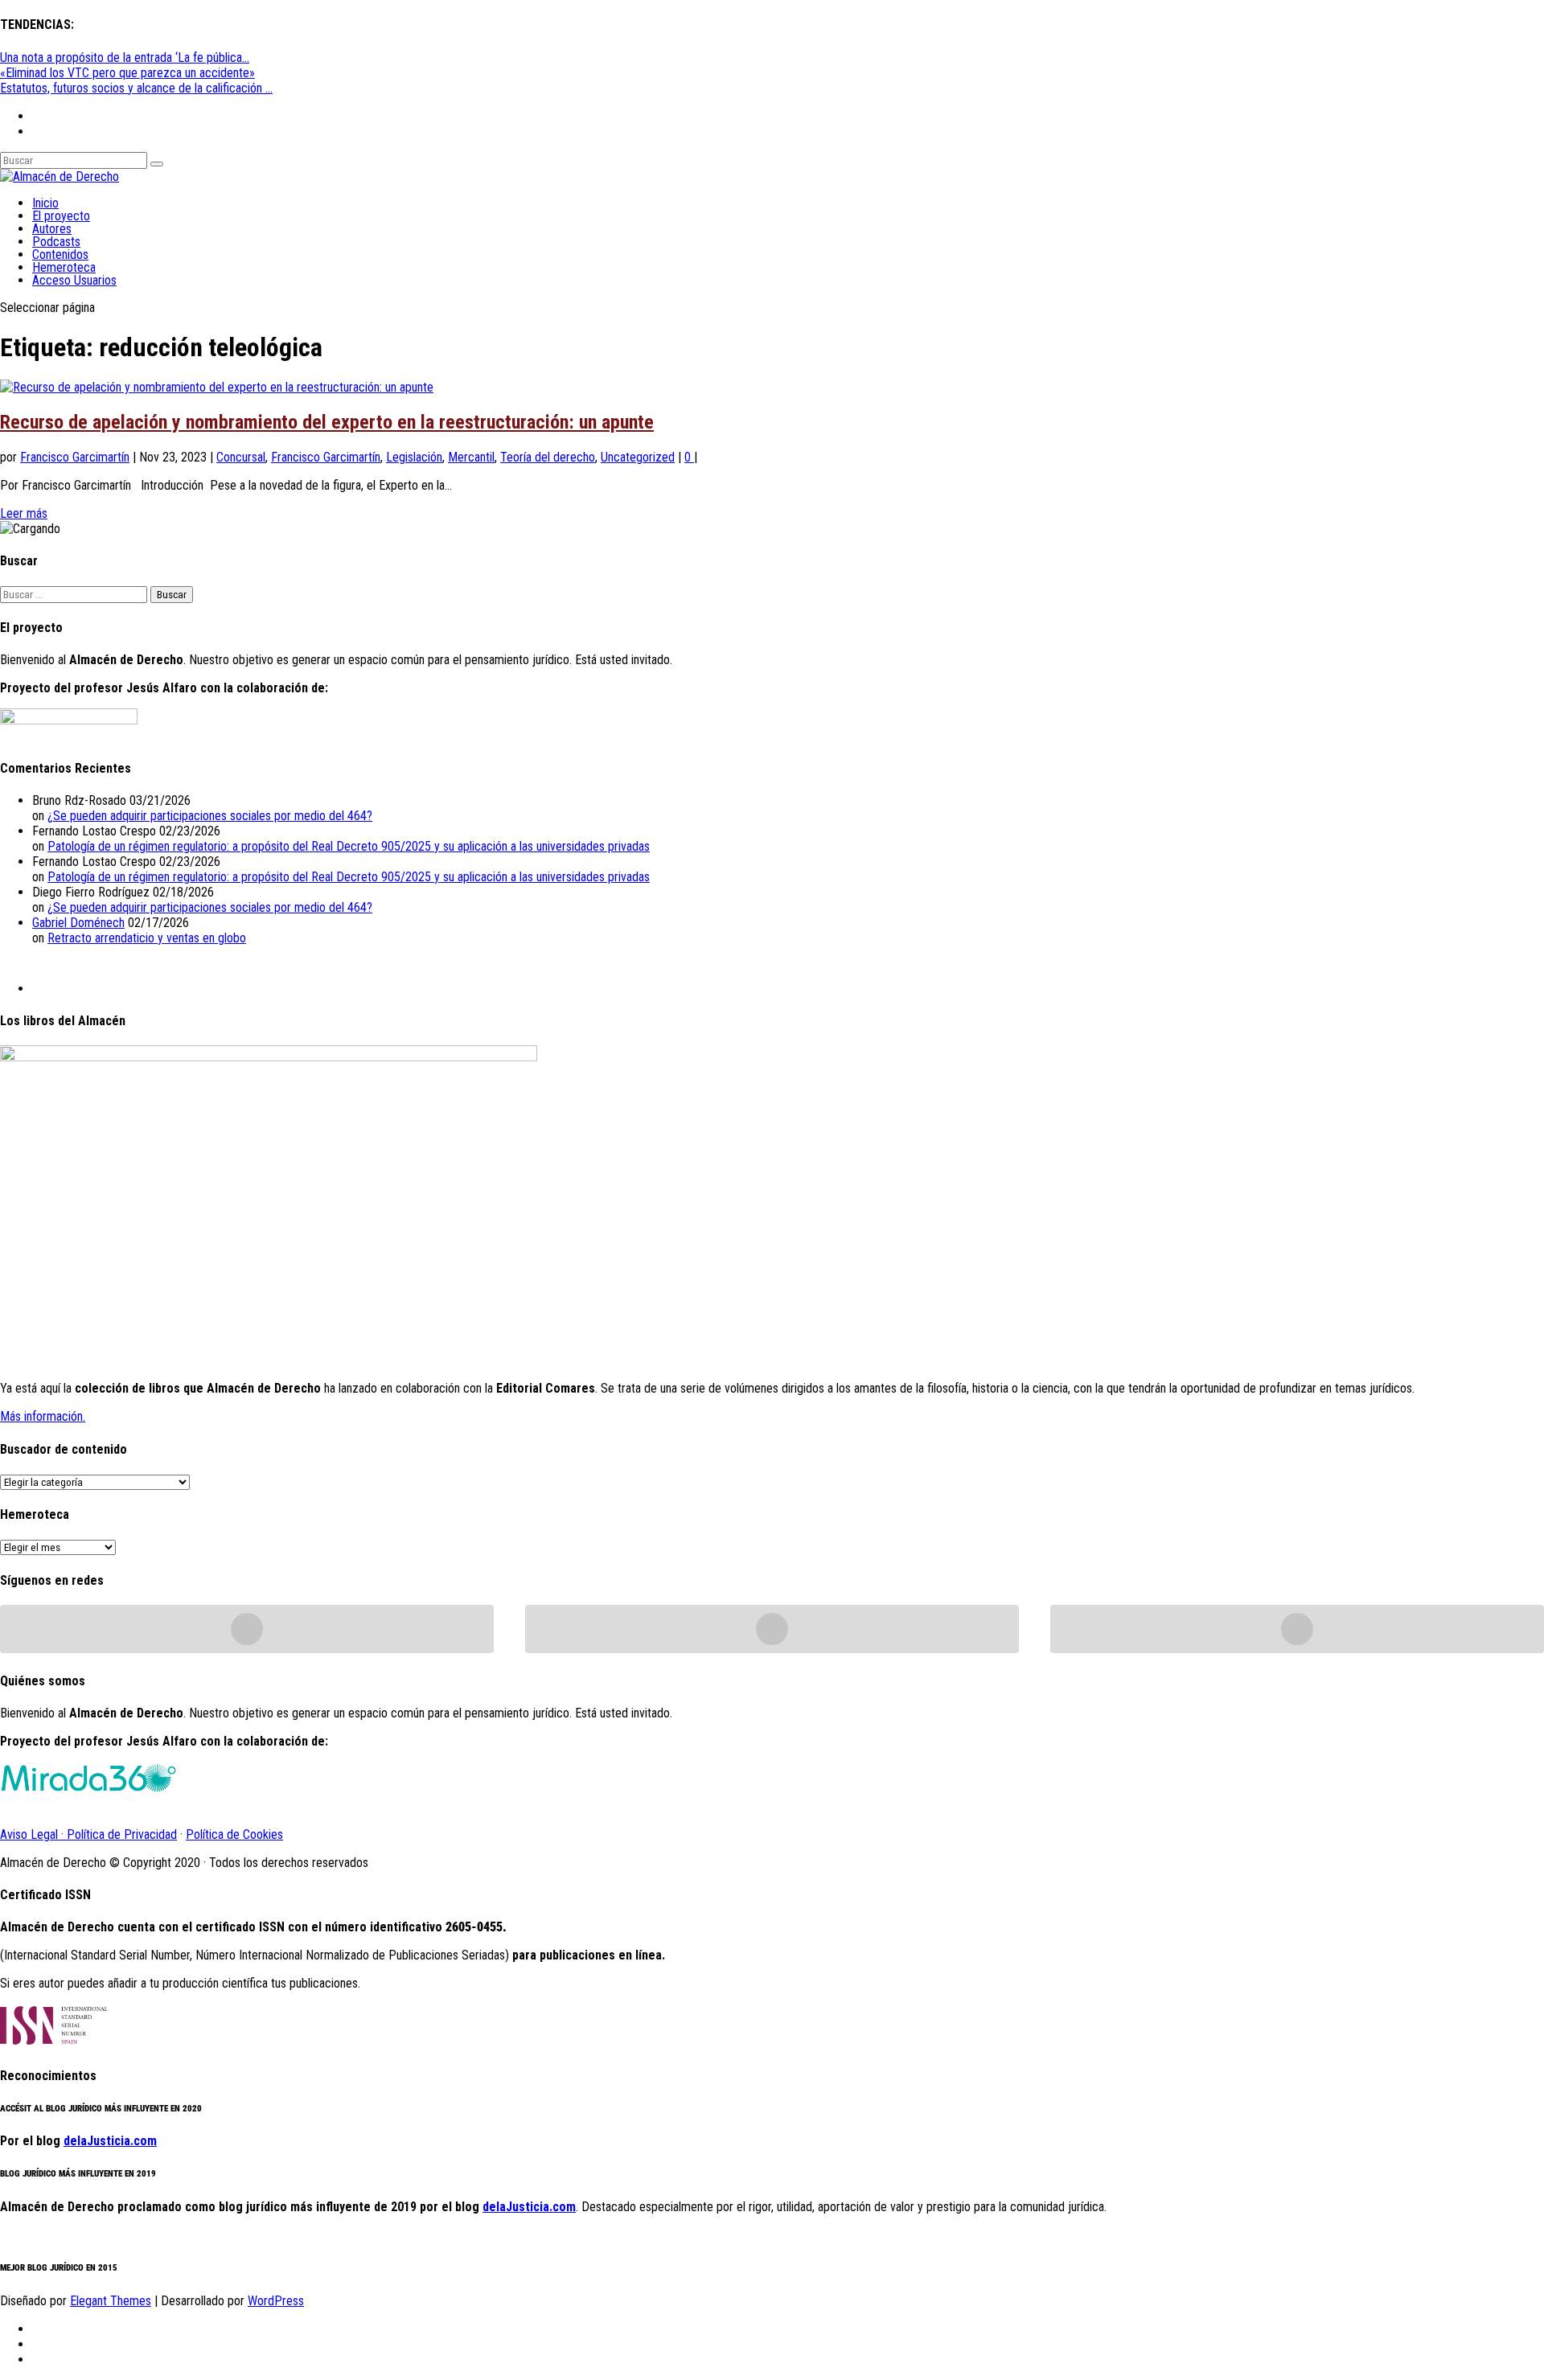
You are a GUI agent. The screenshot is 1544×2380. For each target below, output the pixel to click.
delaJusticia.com (110, 2141)
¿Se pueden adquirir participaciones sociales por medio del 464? (210, 816)
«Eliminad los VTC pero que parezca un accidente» (127, 73)
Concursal (241, 457)
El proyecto (61, 216)
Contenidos (60, 254)
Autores (52, 229)
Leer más (24, 513)
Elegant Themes (111, 2301)
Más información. (43, 1416)
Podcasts (56, 242)
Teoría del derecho (548, 457)
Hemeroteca (64, 267)
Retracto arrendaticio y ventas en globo (147, 938)
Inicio (45, 203)
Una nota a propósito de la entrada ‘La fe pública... (125, 57)
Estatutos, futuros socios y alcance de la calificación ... (136, 88)
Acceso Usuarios (74, 280)
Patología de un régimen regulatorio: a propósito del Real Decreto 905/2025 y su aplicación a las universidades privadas (349, 846)
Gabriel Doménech (78, 923)
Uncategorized (638, 457)
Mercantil (471, 457)
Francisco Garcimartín (75, 457)
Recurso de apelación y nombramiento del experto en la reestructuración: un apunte (327, 422)
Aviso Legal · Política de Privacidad (88, 1834)
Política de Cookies (234, 1834)
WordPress (276, 2301)
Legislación (414, 457)
